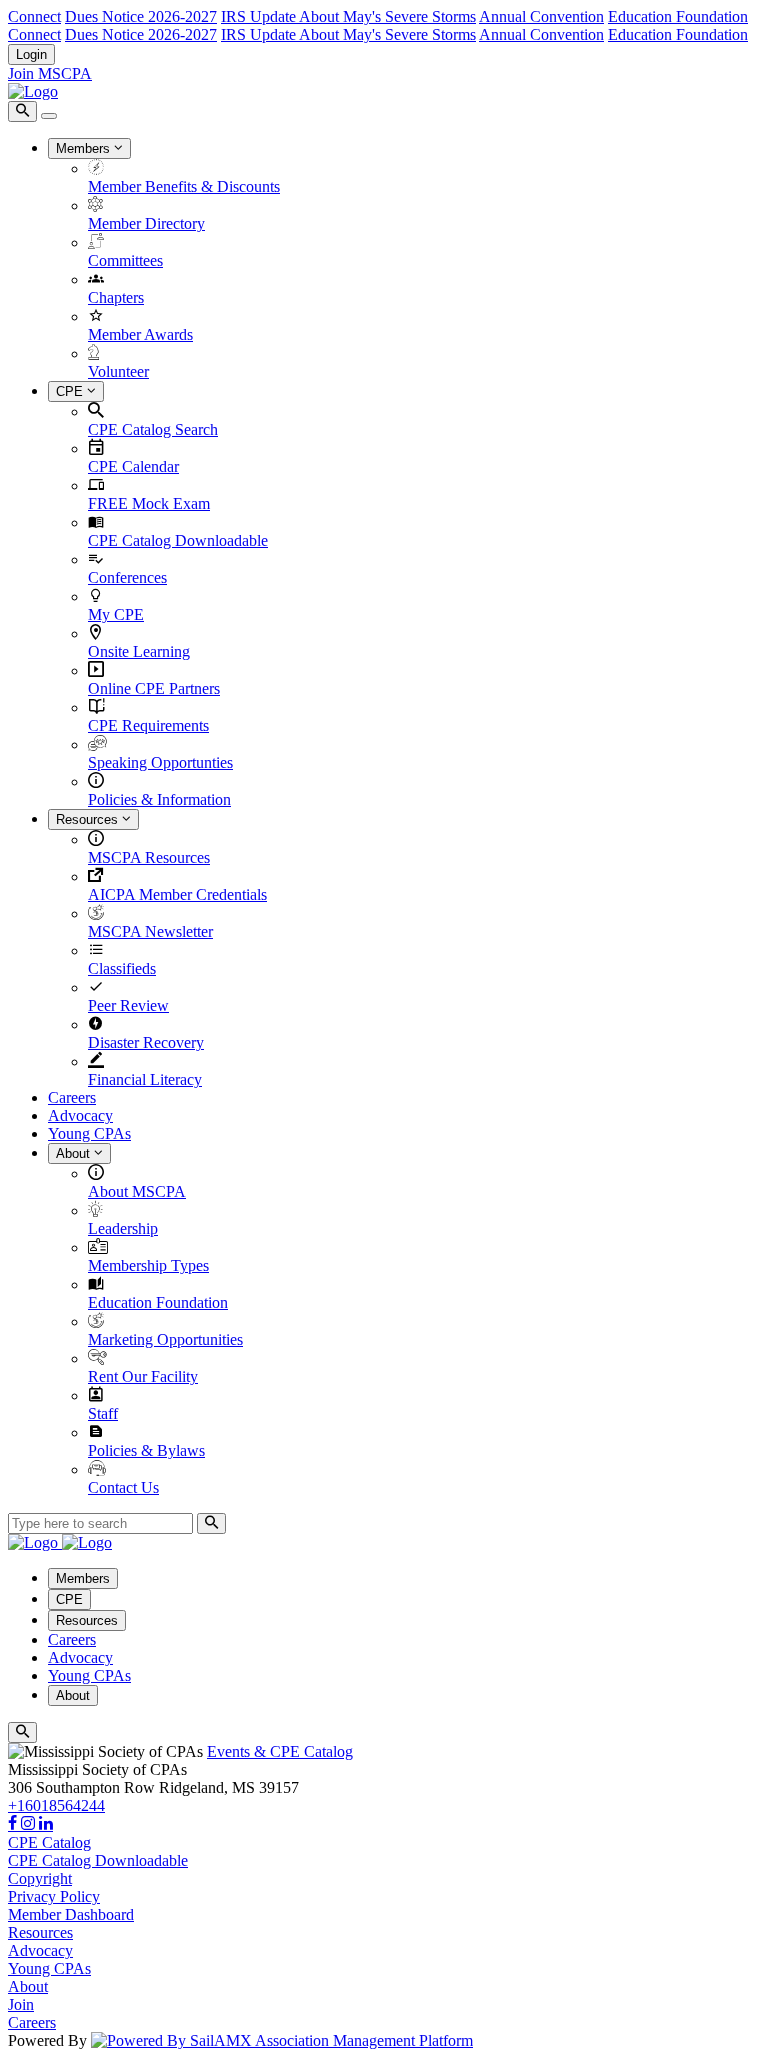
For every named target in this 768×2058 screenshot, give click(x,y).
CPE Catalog (49, 1842)
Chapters (116, 297)
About (75, 1153)
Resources (89, 819)
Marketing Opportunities (165, 1339)
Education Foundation (678, 16)
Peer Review (128, 1005)
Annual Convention (541, 16)
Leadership (123, 1228)
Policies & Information (159, 799)
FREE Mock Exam (149, 503)
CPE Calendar (133, 466)
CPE (71, 391)
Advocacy (80, 1115)
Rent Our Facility (143, 1376)
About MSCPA (137, 1191)
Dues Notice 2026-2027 (141, 16)
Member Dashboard (71, 1914)
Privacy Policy (54, 1896)
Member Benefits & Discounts (184, 186)
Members (85, 148)
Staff (103, 1413)
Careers (72, 1097)
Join (21, 2004)
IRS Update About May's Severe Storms (348, 16)
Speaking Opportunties (160, 762)
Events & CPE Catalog (280, 1751)
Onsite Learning (139, 651)
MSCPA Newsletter (150, 931)
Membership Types (148, 1265)
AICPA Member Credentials (177, 894)
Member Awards (140, 334)
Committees (125, 260)
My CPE (116, 614)
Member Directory (146, 223)
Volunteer (118, 371)
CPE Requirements (148, 725)
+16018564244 (56, 1805)
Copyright (40, 1878)
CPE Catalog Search (153, 429)
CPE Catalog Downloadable (178, 540)
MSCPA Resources (149, 857)
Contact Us (123, 1487)
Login (31, 54)
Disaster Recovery (146, 1042)
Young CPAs (89, 1133)
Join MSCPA (50, 73)
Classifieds (122, 968)
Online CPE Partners (154, 688)
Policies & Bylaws (146, 1450)
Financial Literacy (145, 1079)
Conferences (127, 577)
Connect (34, 16)
